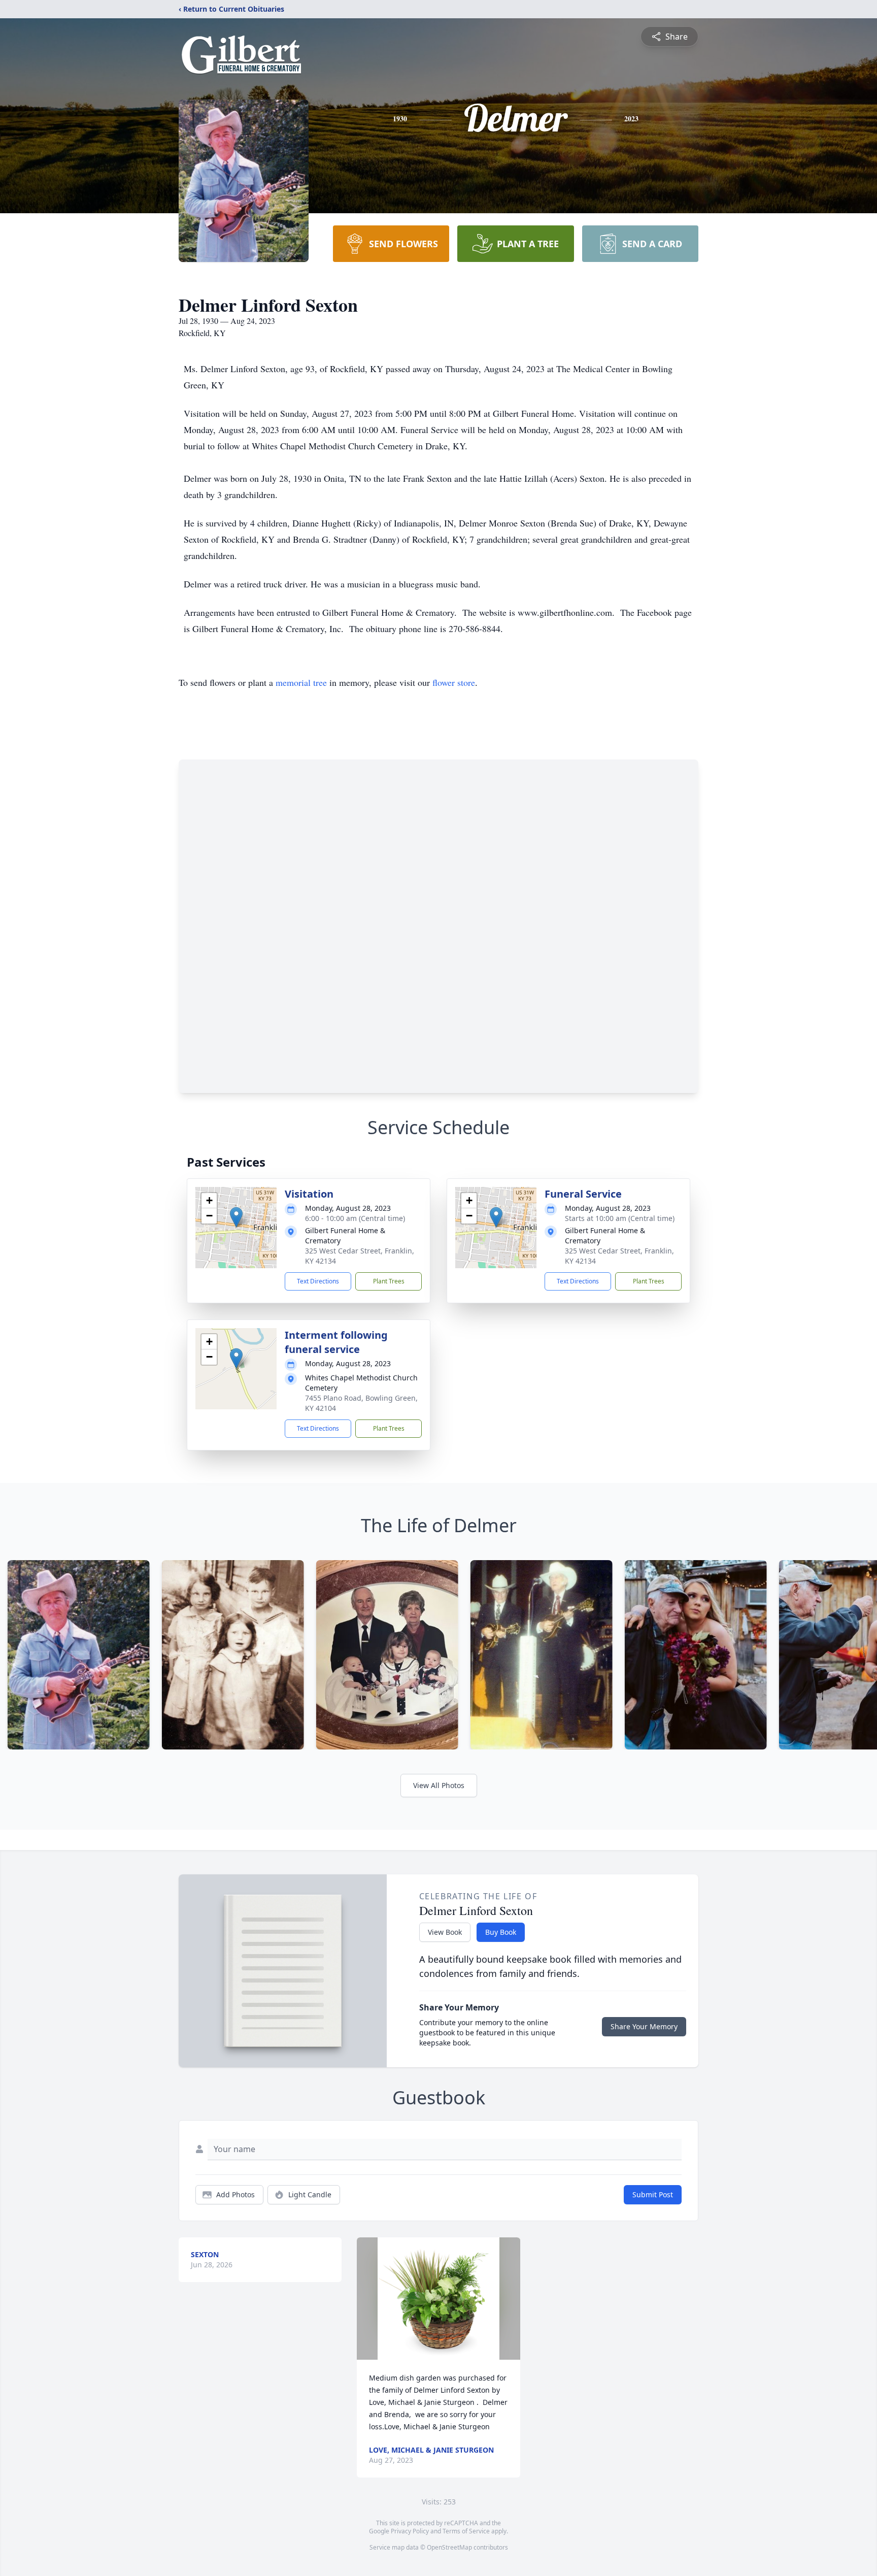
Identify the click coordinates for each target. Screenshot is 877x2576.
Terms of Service (466, 2531)
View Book (445, 1932)
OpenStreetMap (449, 2547)
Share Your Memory (644, 2026)
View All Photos (439, 1785)
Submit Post (653, 2194)
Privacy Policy (410, 2531)
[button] (236, 1217)
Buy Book (501, 1932)
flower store (454, 682)
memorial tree (301, 682)
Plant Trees (389, 1281)
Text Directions (318, 1281)
